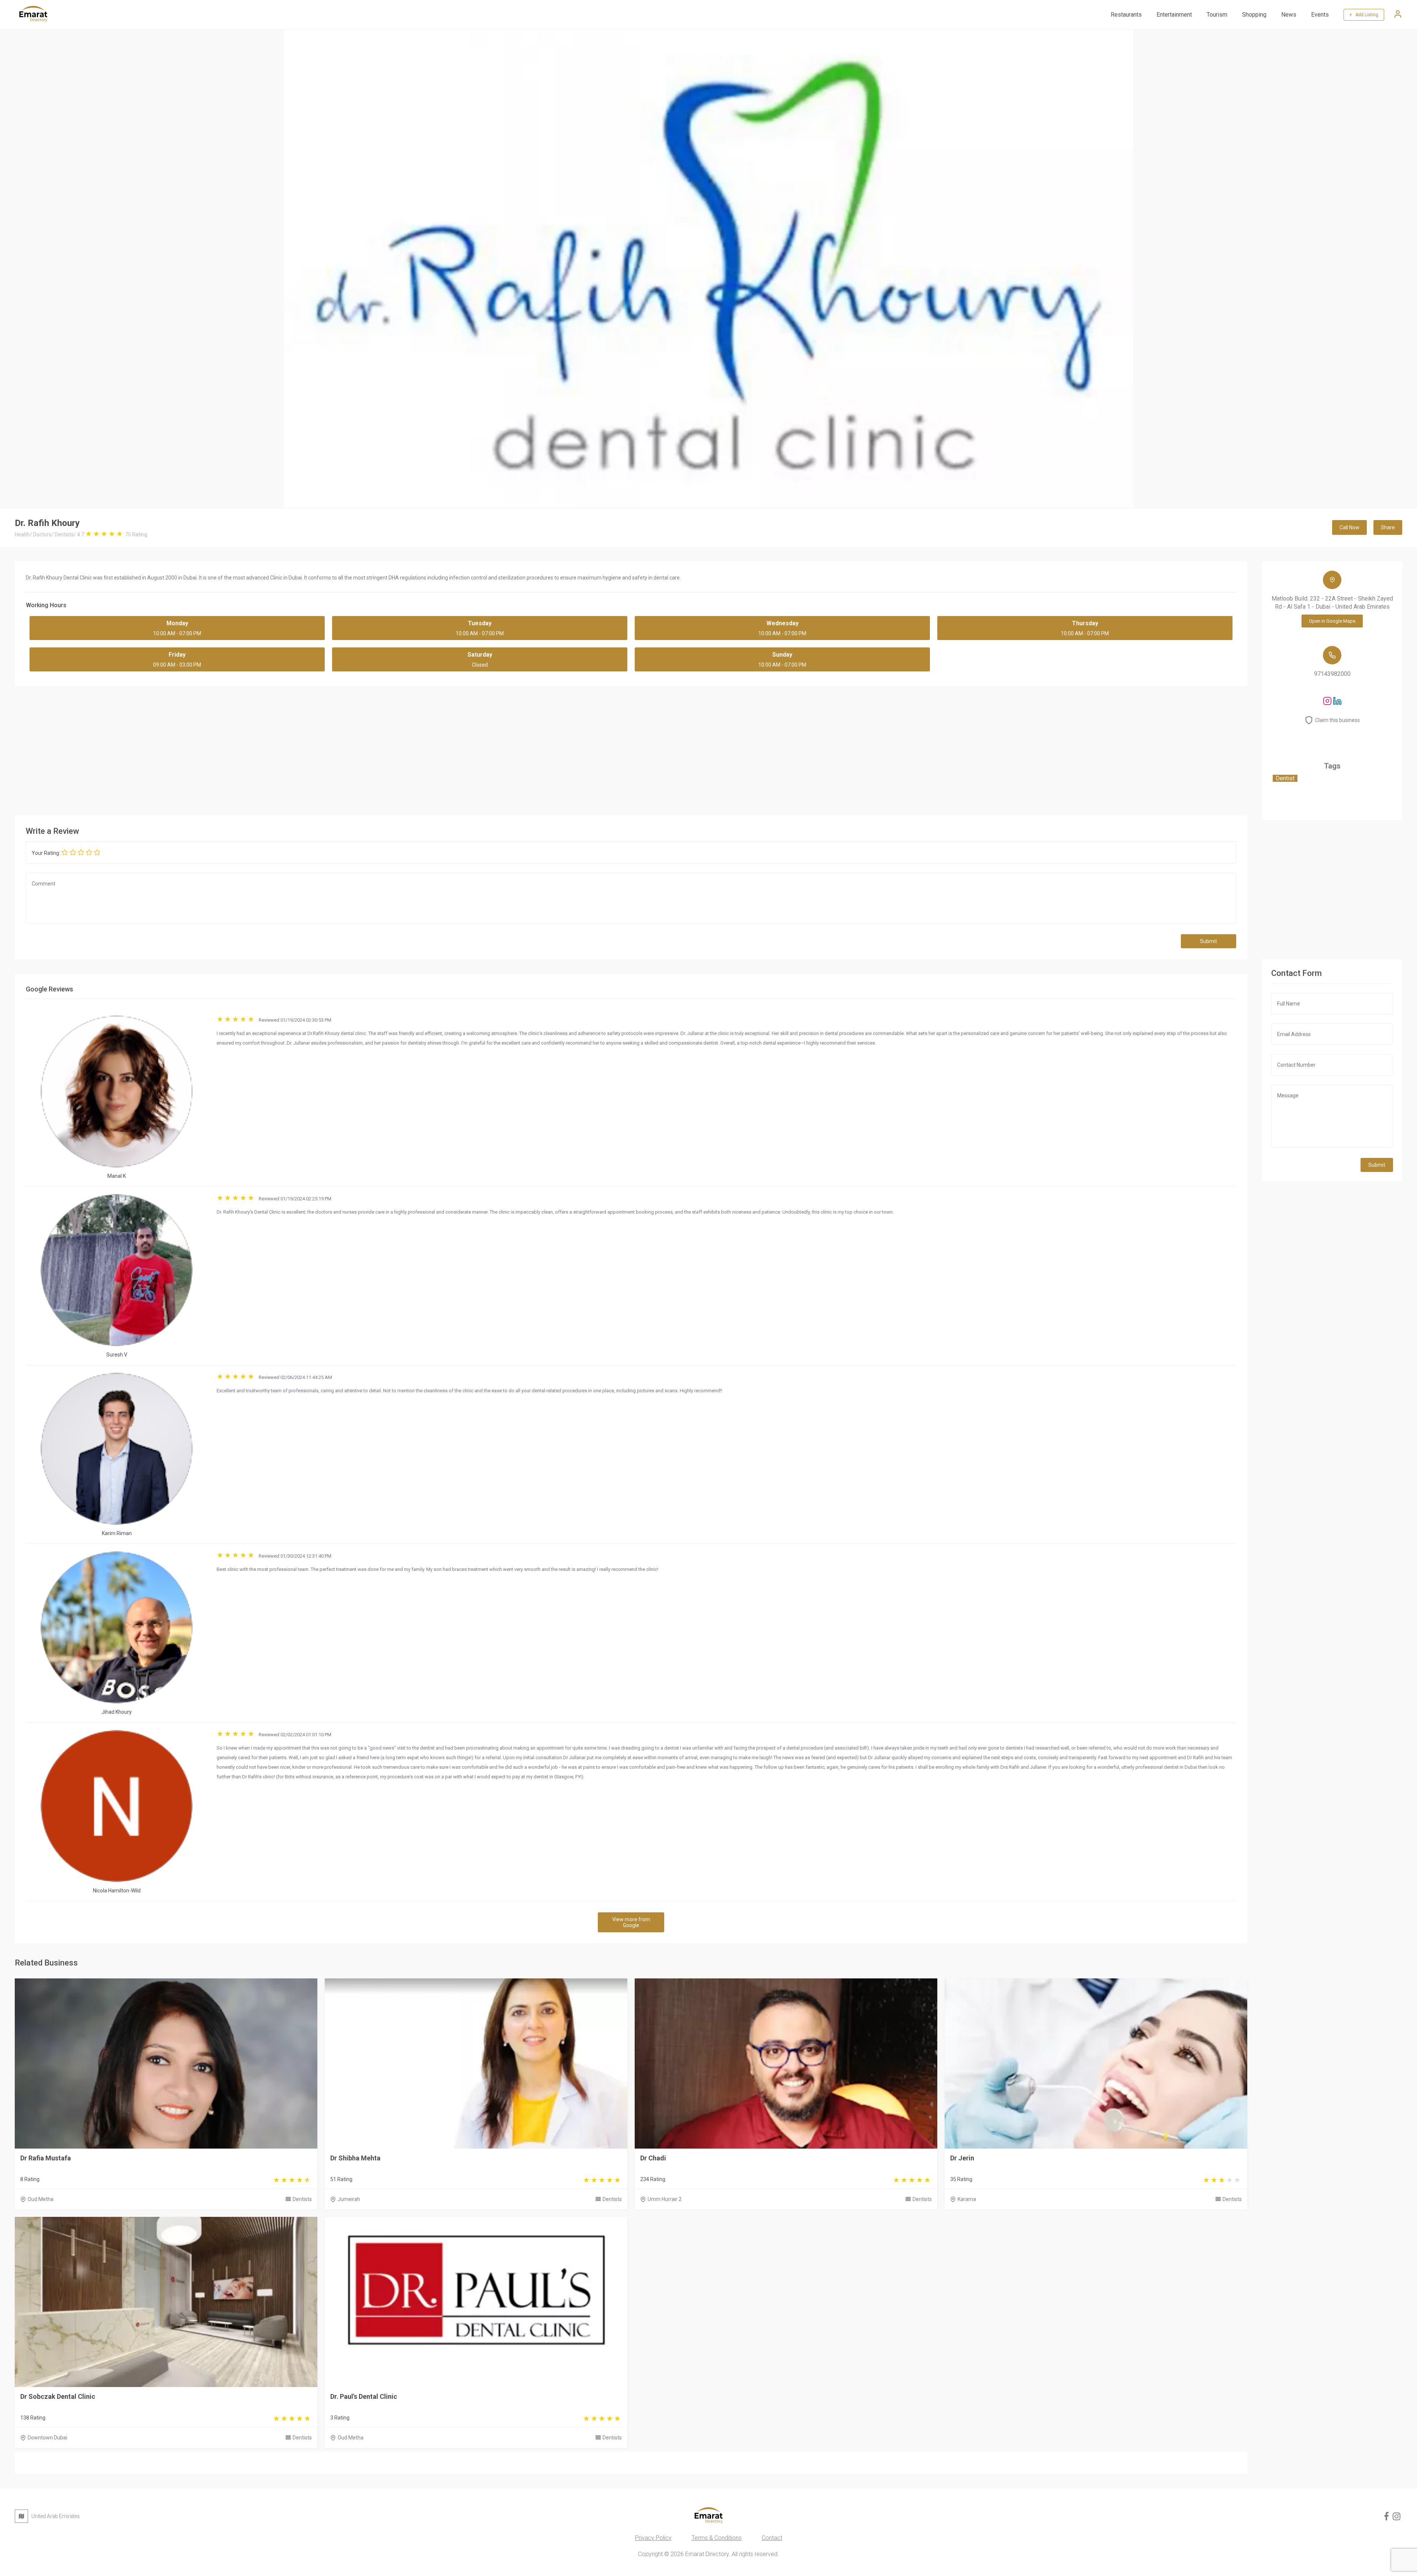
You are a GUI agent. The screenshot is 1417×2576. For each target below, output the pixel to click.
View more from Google (631, 1922)
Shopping (1254, 15)
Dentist (1285, 778)
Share (1388, 527)
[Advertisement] (631, 749)
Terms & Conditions (717, 2538)
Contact (772, 2538)
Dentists (302, 2199)
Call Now (1349, 527)
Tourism (1217, 15)
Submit (1209, 941)
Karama (967, 2199)
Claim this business (1337, 720)
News (1289, 15)
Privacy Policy (653, 2538)
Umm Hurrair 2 (665, 2199)
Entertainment (1174, 15)
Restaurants (1126, 15)
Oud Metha (41, 2199)
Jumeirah (349, 2199)
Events (1320, 15)
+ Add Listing (1364, 15)
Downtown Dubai (47, 2438)
